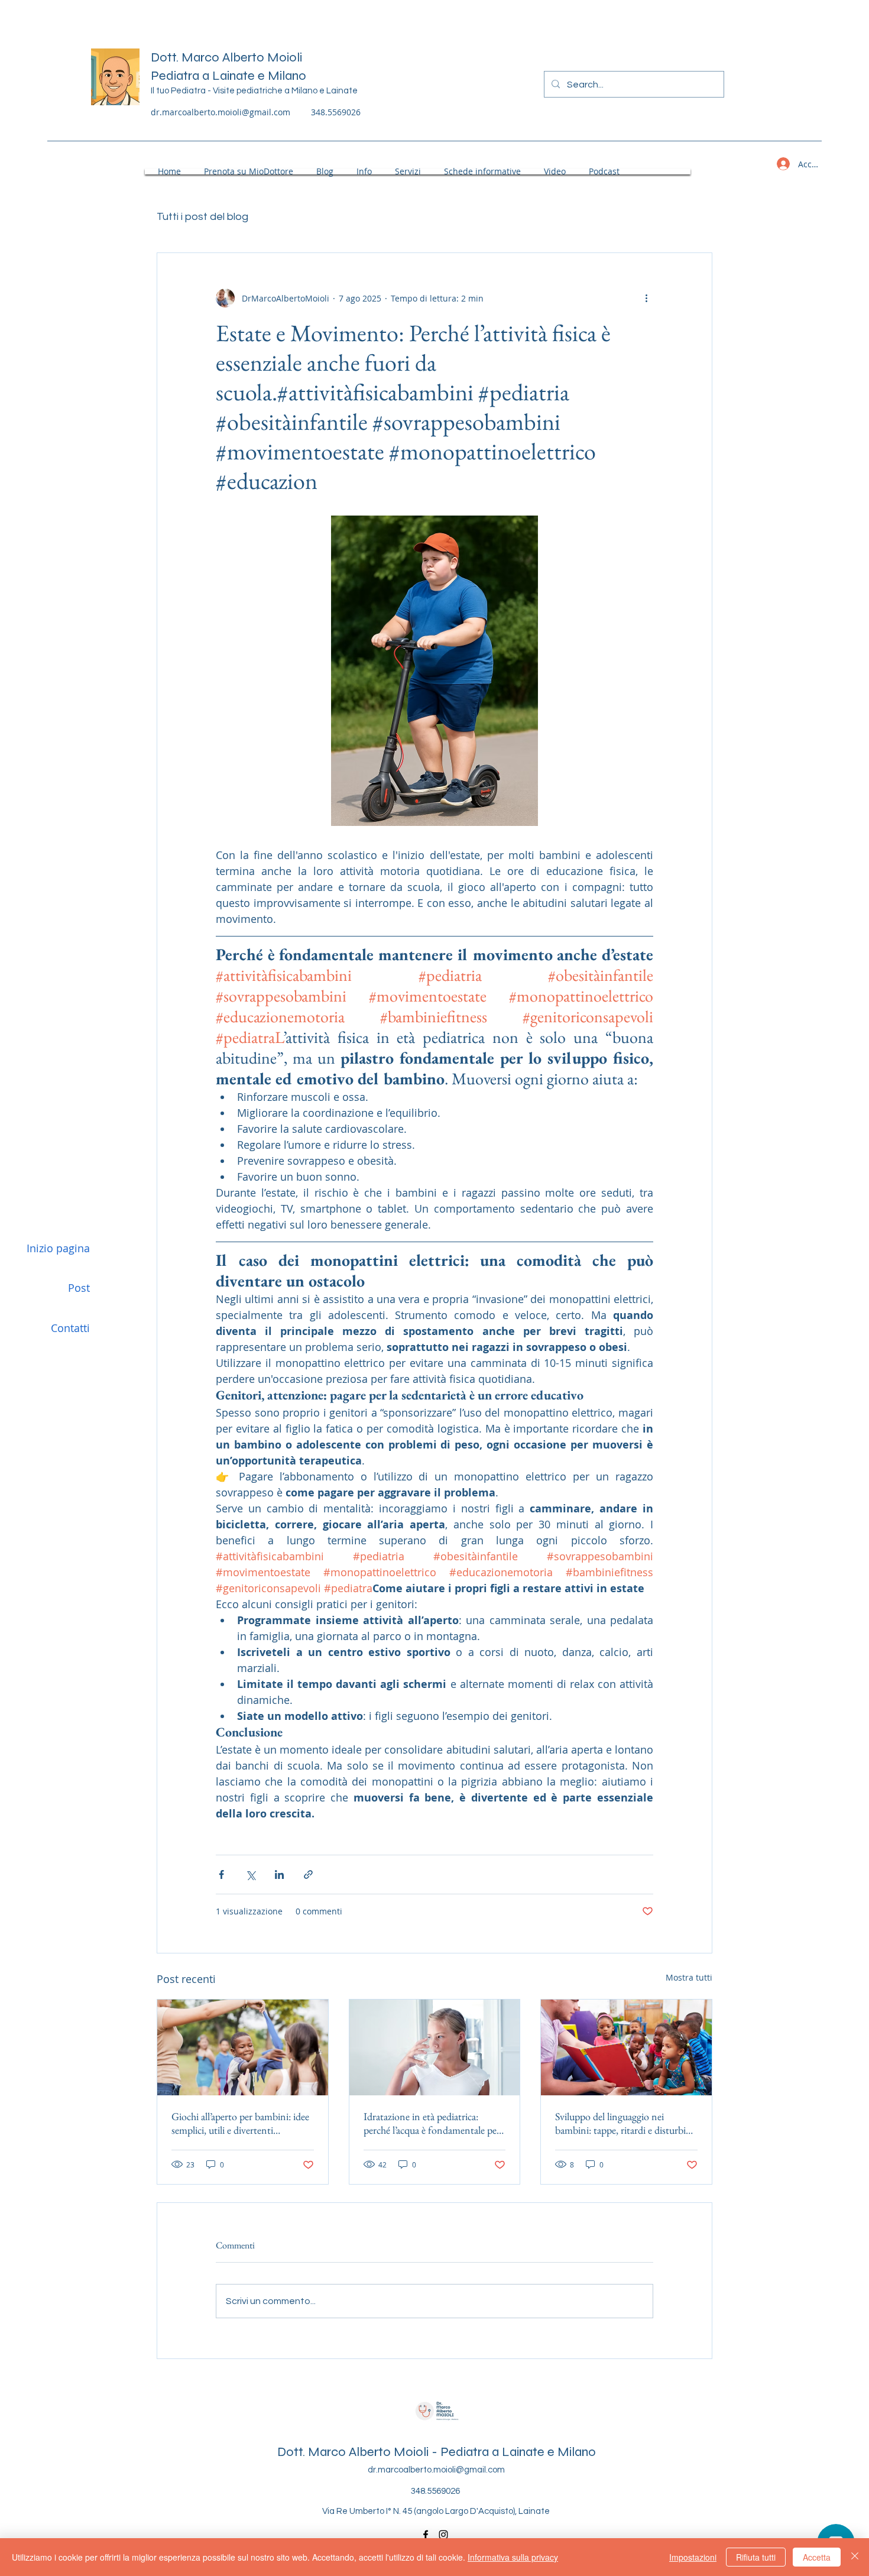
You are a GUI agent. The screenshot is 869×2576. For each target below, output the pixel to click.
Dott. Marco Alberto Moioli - (359, 2452)
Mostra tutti (689, 1977)
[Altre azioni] (646, 298)
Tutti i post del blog (202, 217)
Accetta (817, 2557)
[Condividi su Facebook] (221, 1875)
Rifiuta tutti (756, 2557)
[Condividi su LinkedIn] (279, 1875)
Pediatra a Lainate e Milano (228, 76)
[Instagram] (443, 2535)
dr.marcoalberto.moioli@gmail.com (221, 112)
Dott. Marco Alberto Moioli (226, 57)
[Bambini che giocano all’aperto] (243, 2047)
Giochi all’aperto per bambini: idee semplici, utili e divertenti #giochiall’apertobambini (240, 2123)
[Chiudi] (855, 2557)
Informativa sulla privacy (513, 2557)
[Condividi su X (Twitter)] (250, 1875)
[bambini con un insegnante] (626, 2047)
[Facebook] (426, 2535)
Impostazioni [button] (693, 2557)
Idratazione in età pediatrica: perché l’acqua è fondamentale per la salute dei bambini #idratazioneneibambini (432, 2123)
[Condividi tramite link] (308, 1875)
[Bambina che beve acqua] (435, 2047)
